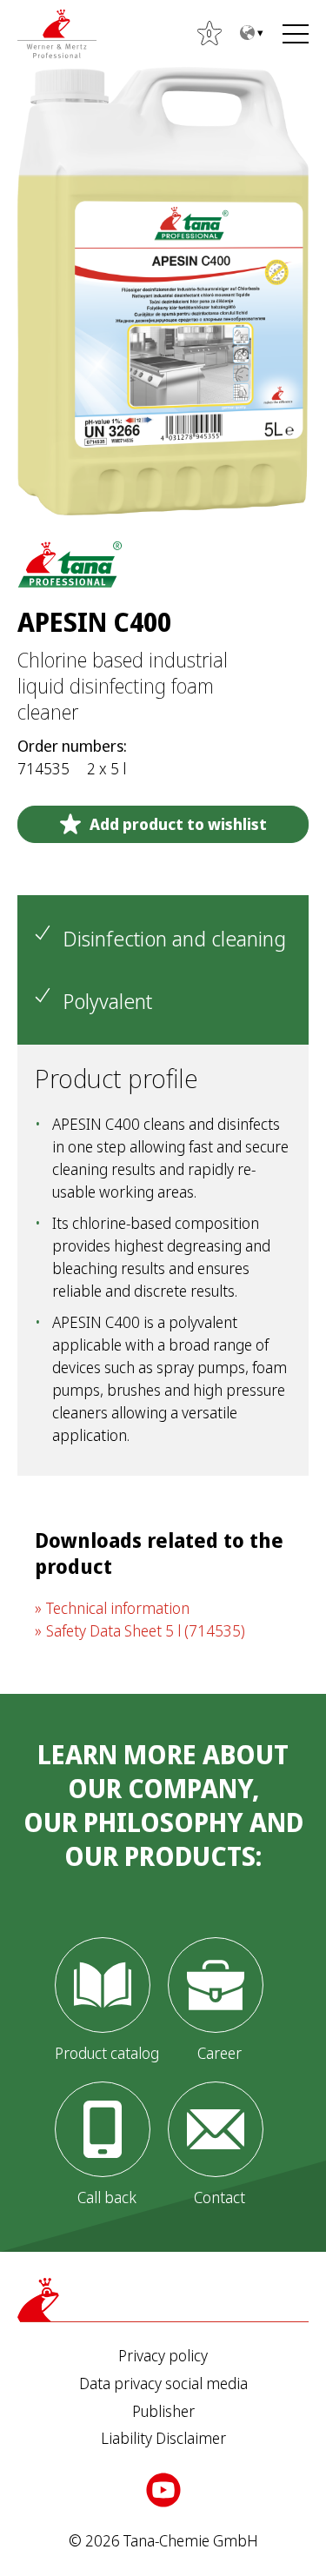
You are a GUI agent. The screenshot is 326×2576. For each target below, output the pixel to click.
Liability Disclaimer (163, 2439)
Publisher (163, 2412)
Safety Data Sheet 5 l (146, 1630)
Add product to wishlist (178, 824)
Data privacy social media (163, 2384)
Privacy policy (163, 2356)
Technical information (118, 1608)
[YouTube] (163, 2490)
